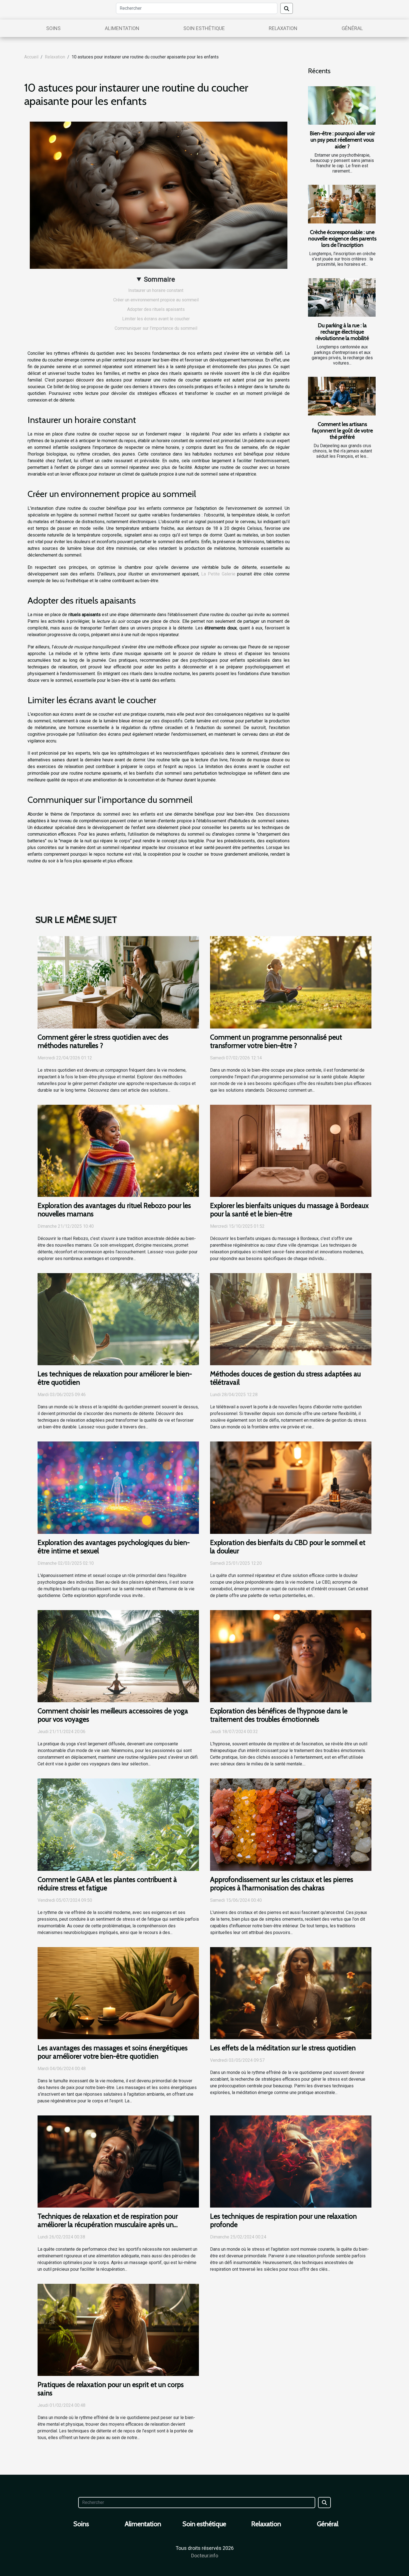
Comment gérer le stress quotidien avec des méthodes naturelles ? (103, 1041)
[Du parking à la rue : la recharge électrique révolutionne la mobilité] (342, 298)
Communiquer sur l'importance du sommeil (156, 328)
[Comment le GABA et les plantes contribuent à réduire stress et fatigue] (118, 1824)
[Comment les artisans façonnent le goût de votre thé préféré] (342, 396)
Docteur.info (205, 2556)
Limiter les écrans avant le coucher (156, 319)
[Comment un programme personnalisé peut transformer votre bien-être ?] (291, 982)
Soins (53, 28)
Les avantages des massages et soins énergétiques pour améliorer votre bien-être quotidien (113, 2052)
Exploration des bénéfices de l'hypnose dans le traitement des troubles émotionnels (279, 1715)
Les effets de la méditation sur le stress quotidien (283, 2048)
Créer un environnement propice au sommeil (156, 300)
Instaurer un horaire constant (156, 290)
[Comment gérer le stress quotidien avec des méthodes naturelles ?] (118, 982)
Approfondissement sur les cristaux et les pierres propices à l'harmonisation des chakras (282, 1884)
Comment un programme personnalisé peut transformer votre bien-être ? (276, 1041)
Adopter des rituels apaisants (156, 309)
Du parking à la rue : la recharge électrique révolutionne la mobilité (342, 332)
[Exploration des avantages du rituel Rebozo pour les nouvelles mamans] (118, 1150)
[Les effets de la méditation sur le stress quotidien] (291, 1993)
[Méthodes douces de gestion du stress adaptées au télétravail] (291, 1319)
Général (352, 28)
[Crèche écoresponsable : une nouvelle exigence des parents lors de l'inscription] (342, 204)
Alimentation (122, 28)
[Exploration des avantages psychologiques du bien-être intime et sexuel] (118, 1487)
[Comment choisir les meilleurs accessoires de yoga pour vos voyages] (118, 1656)
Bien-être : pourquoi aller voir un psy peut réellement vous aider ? (342, 140)
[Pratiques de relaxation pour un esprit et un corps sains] (118, 2330)
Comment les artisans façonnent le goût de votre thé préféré (342, 430)
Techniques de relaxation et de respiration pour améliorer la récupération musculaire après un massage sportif (108, 2225)
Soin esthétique (204, 28)
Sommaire (159, 279)
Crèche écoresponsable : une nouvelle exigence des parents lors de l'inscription (342, 238)
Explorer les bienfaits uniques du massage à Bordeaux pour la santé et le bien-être (289, 1210)
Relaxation (283, 28)
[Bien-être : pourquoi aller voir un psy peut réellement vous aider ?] (342, 106)
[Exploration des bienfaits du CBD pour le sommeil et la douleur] (291, 1487)
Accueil (31, 57)
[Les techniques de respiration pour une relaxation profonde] (291, 2161)
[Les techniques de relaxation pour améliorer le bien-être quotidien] (118, 1319)
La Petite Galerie (218, 574)
